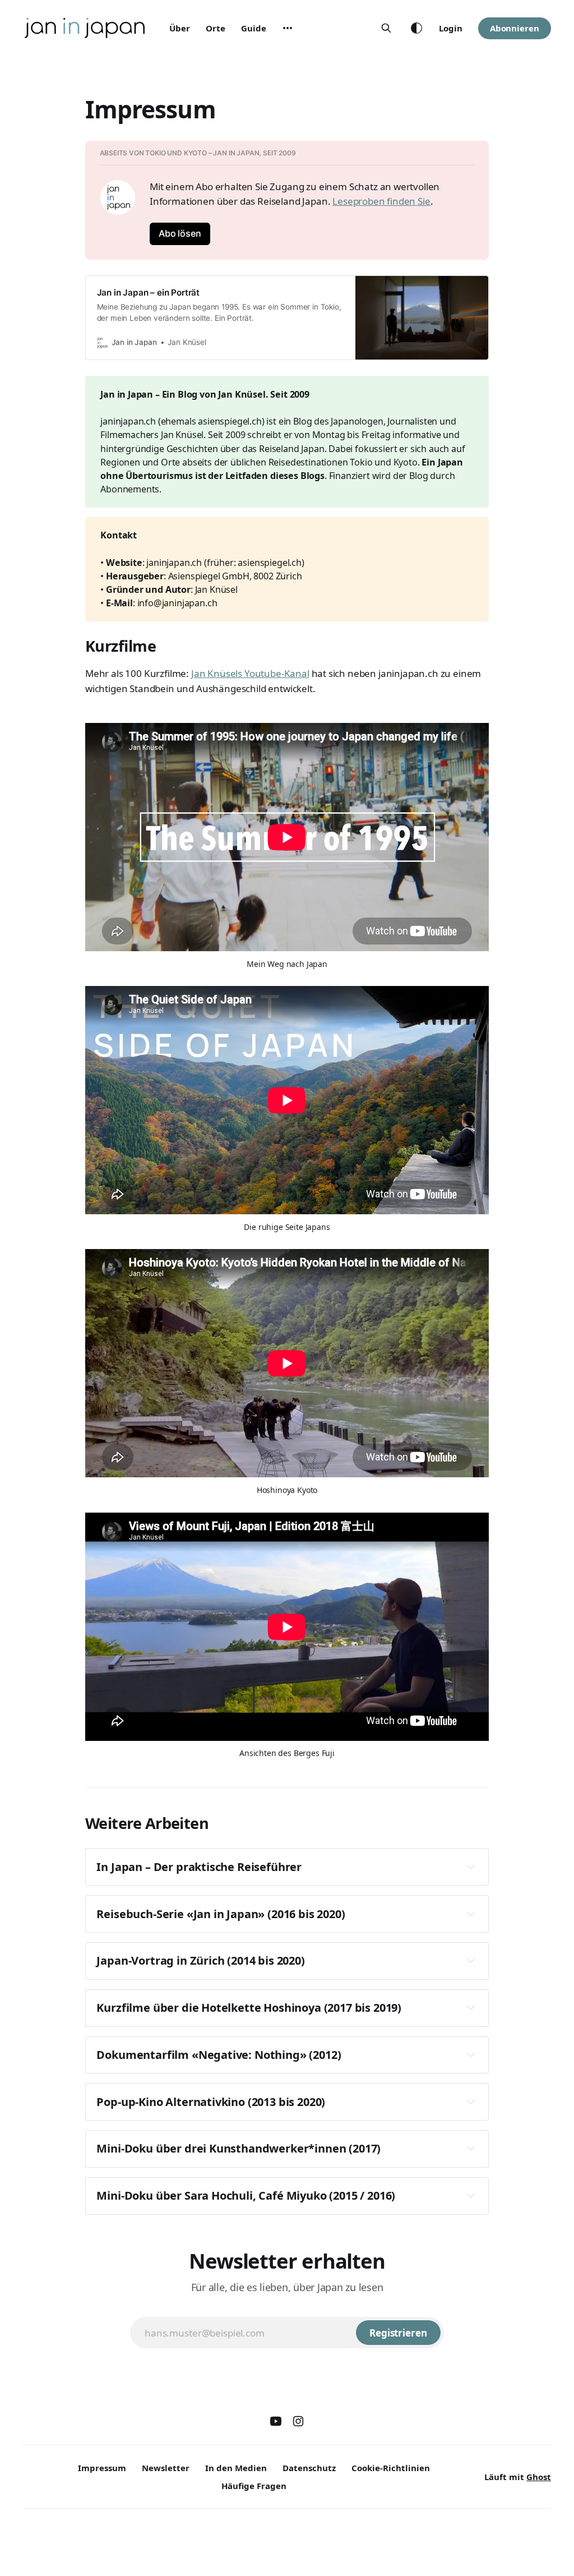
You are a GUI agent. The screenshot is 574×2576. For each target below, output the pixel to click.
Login (451, 28)
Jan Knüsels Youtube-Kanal (250, 673)
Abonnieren (515, 28)
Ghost (539, 2477)
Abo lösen (180, 233)
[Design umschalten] (416, 28)
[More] (288, 28)
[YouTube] (276, 2421)
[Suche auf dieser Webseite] (386, 28)
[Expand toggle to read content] (471, 1867)
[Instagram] (298, 2421)
